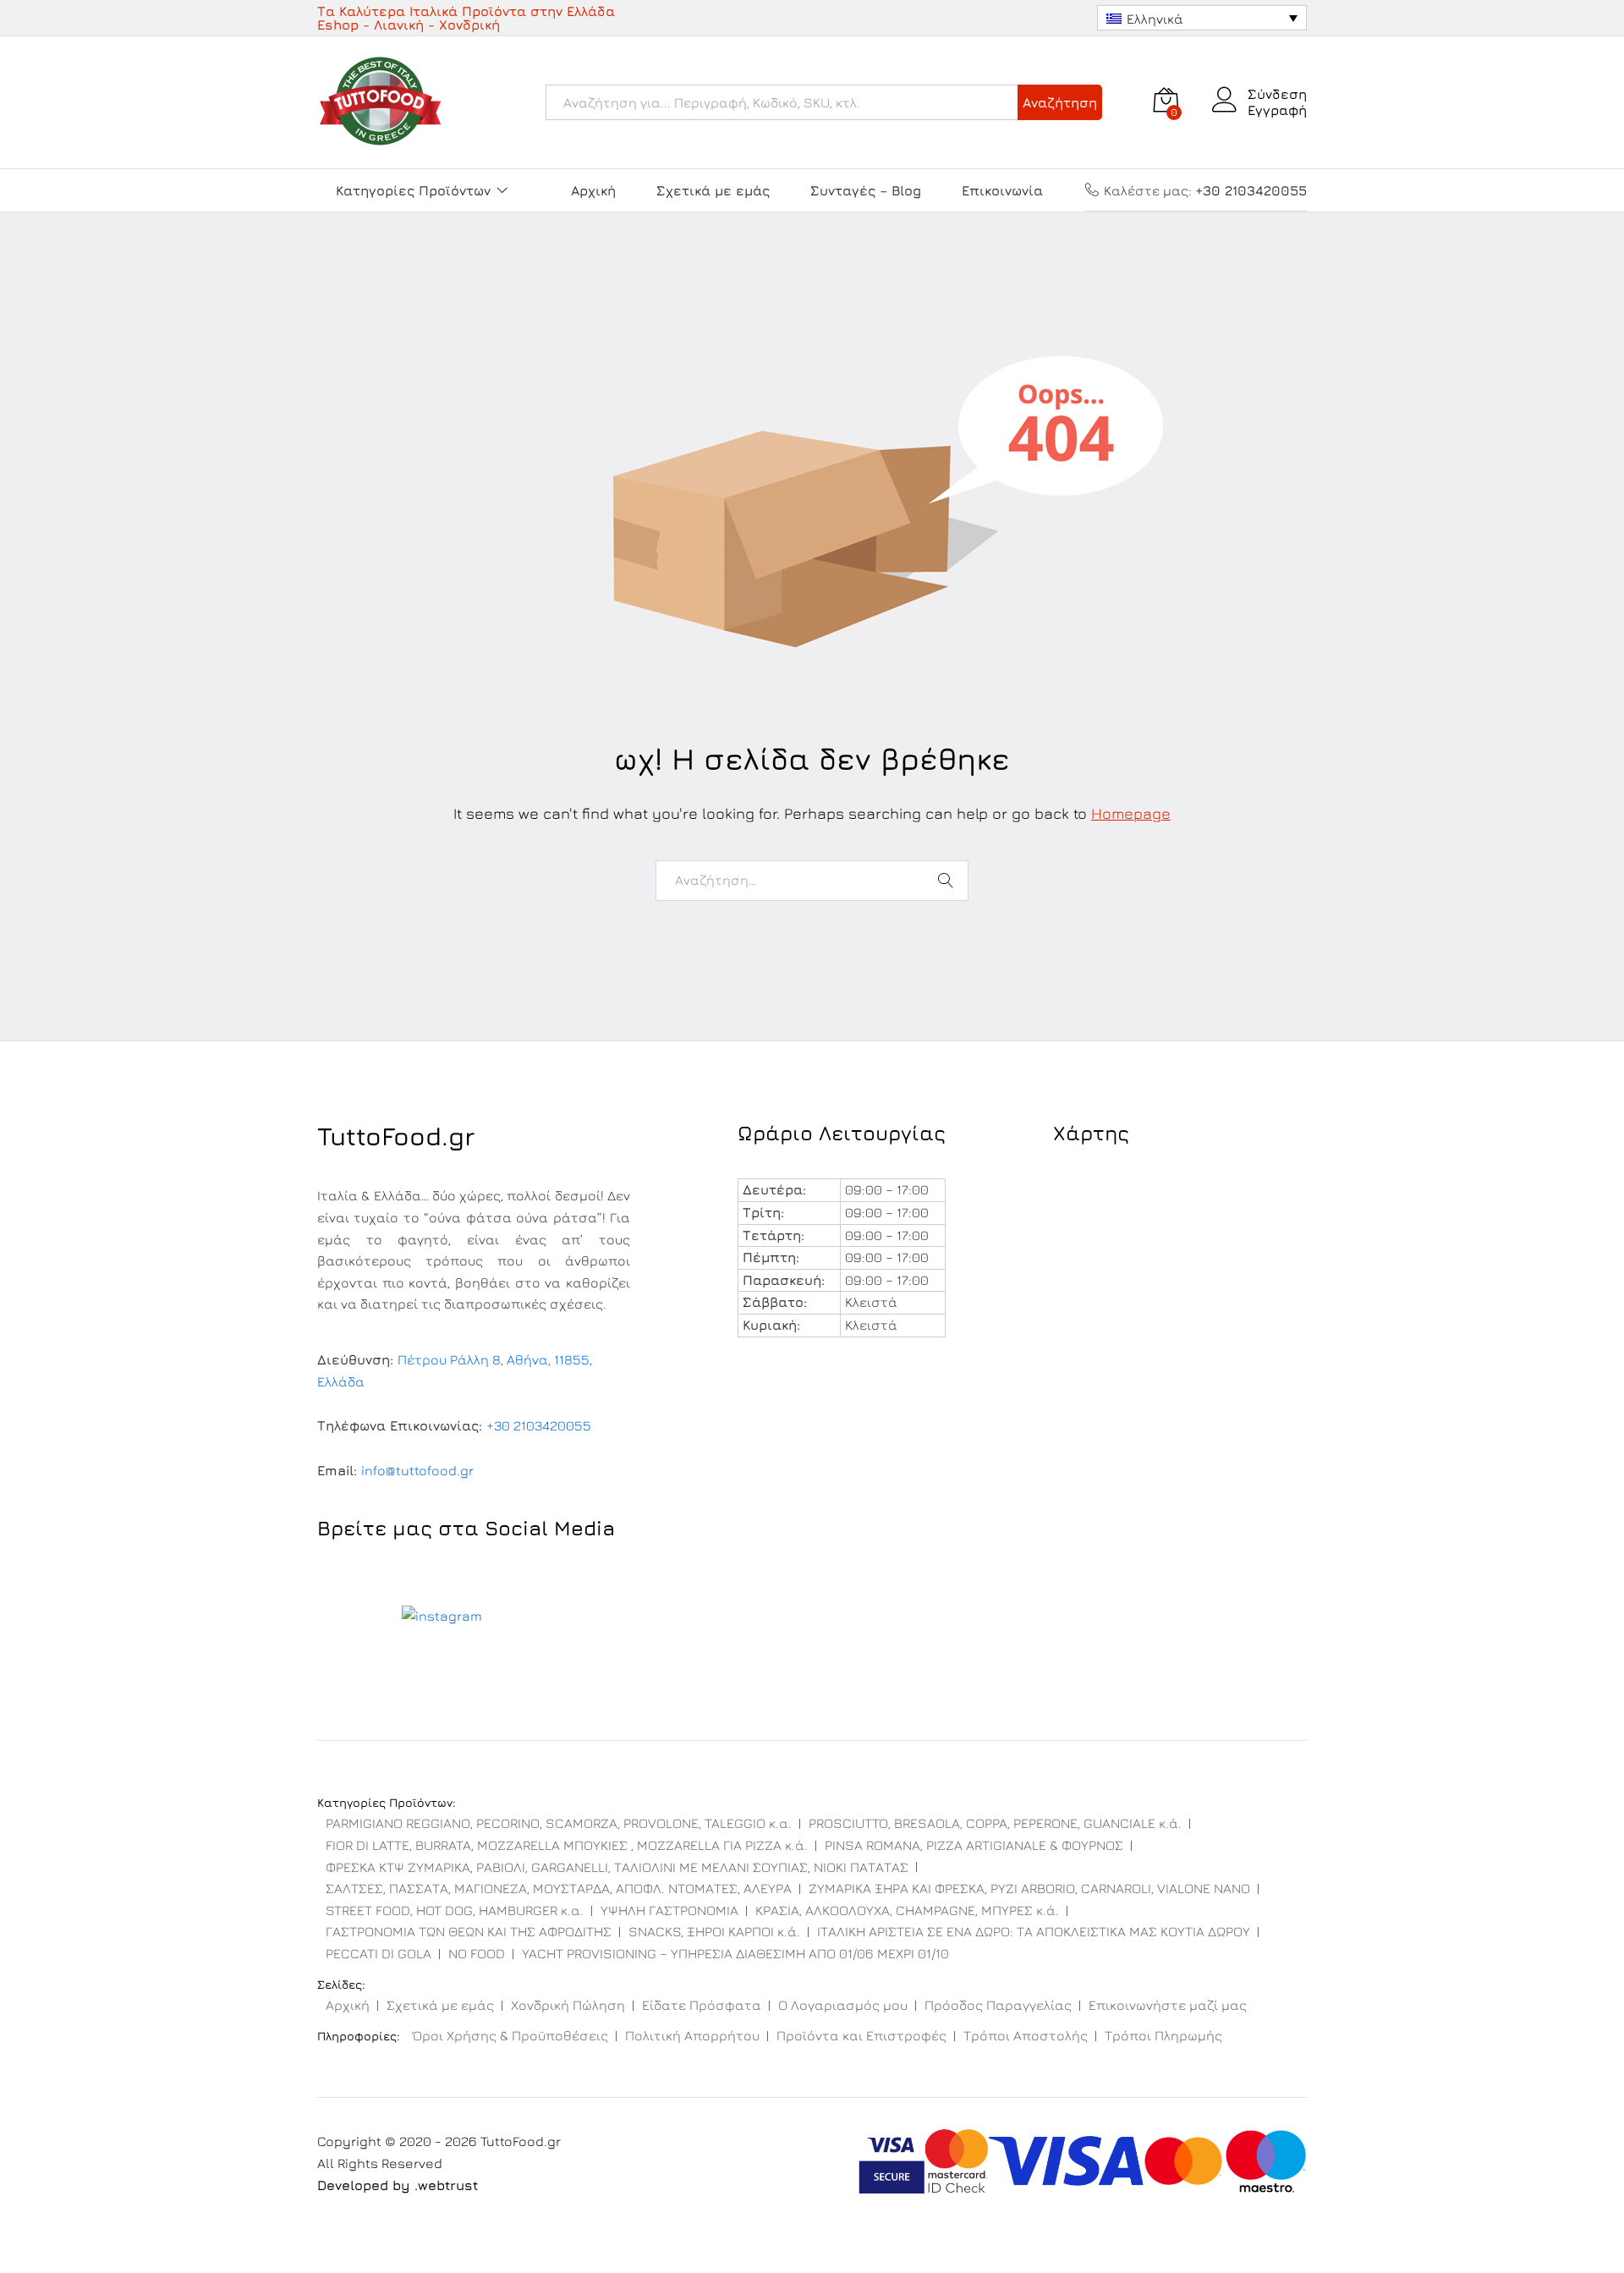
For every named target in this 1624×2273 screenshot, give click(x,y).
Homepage (1131, 813)
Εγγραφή (1277, 110)
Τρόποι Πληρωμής (1163, 2035)
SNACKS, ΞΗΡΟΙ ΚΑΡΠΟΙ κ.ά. (714, 1931)
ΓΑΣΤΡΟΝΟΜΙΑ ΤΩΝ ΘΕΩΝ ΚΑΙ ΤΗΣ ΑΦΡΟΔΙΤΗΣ (469, 1931)
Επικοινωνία (1002, 190)
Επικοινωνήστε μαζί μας (1168, 2005)
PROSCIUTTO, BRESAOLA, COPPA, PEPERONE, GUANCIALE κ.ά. (995, 1823)
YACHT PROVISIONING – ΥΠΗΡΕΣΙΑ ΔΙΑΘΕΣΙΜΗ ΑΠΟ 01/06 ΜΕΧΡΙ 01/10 (735, 1953)
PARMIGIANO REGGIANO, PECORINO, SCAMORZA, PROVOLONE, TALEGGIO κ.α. (559, 1823)
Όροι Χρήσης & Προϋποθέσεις (510, 2035)
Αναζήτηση (1060, 102)
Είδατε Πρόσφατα (702, 2005)
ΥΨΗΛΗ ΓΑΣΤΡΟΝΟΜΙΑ (669, 1910)
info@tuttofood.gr (417, 1470)
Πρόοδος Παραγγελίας (998, 2005)
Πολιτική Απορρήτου (692, 2035)
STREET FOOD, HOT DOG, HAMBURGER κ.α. (455, 1910)
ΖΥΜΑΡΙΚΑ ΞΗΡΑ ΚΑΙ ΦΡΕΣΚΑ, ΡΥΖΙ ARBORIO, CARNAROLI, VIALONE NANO (1029, 1888)
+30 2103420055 (539, 1425)
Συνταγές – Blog (866, 190)
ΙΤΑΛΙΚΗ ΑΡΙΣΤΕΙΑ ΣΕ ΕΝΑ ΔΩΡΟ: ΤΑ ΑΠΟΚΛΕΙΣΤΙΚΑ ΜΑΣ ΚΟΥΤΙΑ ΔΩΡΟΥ (1034, 1931)
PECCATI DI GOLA (379, 1953)
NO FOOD (477, 1953)
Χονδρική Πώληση (568, 2005)
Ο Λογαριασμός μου (843, 2005)
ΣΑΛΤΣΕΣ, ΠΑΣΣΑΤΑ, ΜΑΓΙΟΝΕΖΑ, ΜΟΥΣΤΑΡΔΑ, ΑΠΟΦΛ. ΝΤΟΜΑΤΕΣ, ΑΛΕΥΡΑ (559, 1888)
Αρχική (593, 190)
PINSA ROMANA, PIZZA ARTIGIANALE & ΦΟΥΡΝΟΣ (974, 1845)
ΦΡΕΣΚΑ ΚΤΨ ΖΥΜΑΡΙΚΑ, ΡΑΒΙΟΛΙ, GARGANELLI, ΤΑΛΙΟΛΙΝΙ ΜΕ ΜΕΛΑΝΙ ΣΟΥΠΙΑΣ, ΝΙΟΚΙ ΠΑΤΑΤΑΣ (617, 1867)
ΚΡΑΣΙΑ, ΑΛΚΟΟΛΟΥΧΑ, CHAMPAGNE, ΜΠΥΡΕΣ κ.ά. (907, 1910)
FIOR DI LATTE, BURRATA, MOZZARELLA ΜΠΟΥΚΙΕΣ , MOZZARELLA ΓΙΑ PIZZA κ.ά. (567, 1845)
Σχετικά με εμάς (713, 190)
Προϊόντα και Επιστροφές (861, 2035)
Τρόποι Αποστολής (1026, 2035)
